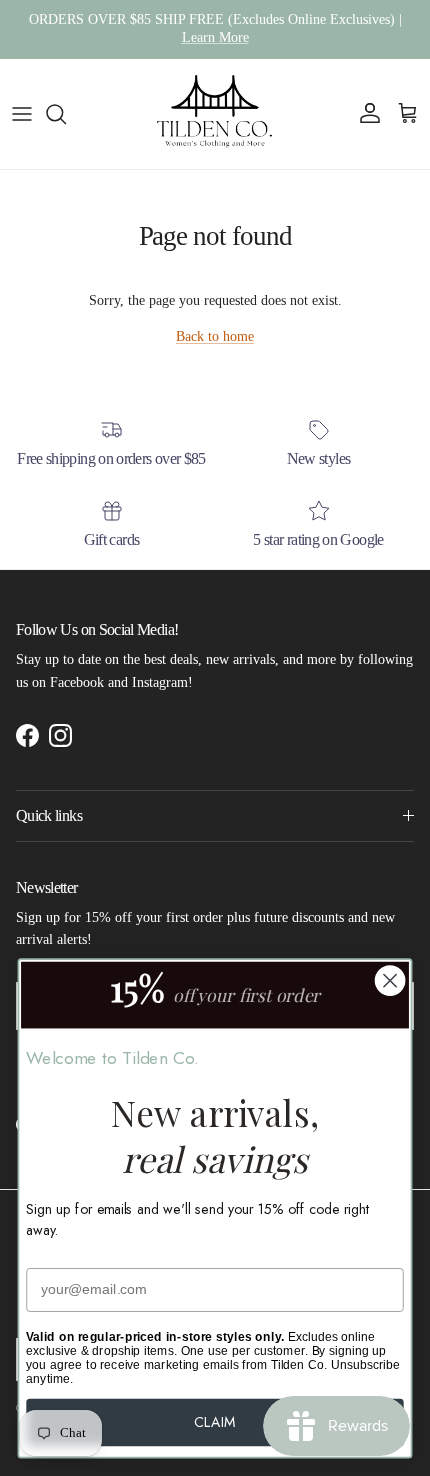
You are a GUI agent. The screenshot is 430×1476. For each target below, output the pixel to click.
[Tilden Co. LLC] (215, 114)
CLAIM (214, 1422)
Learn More (215, 37)
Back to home (215, 336)
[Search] (66, 114)
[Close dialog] (390, 980)
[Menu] (22, 114)
